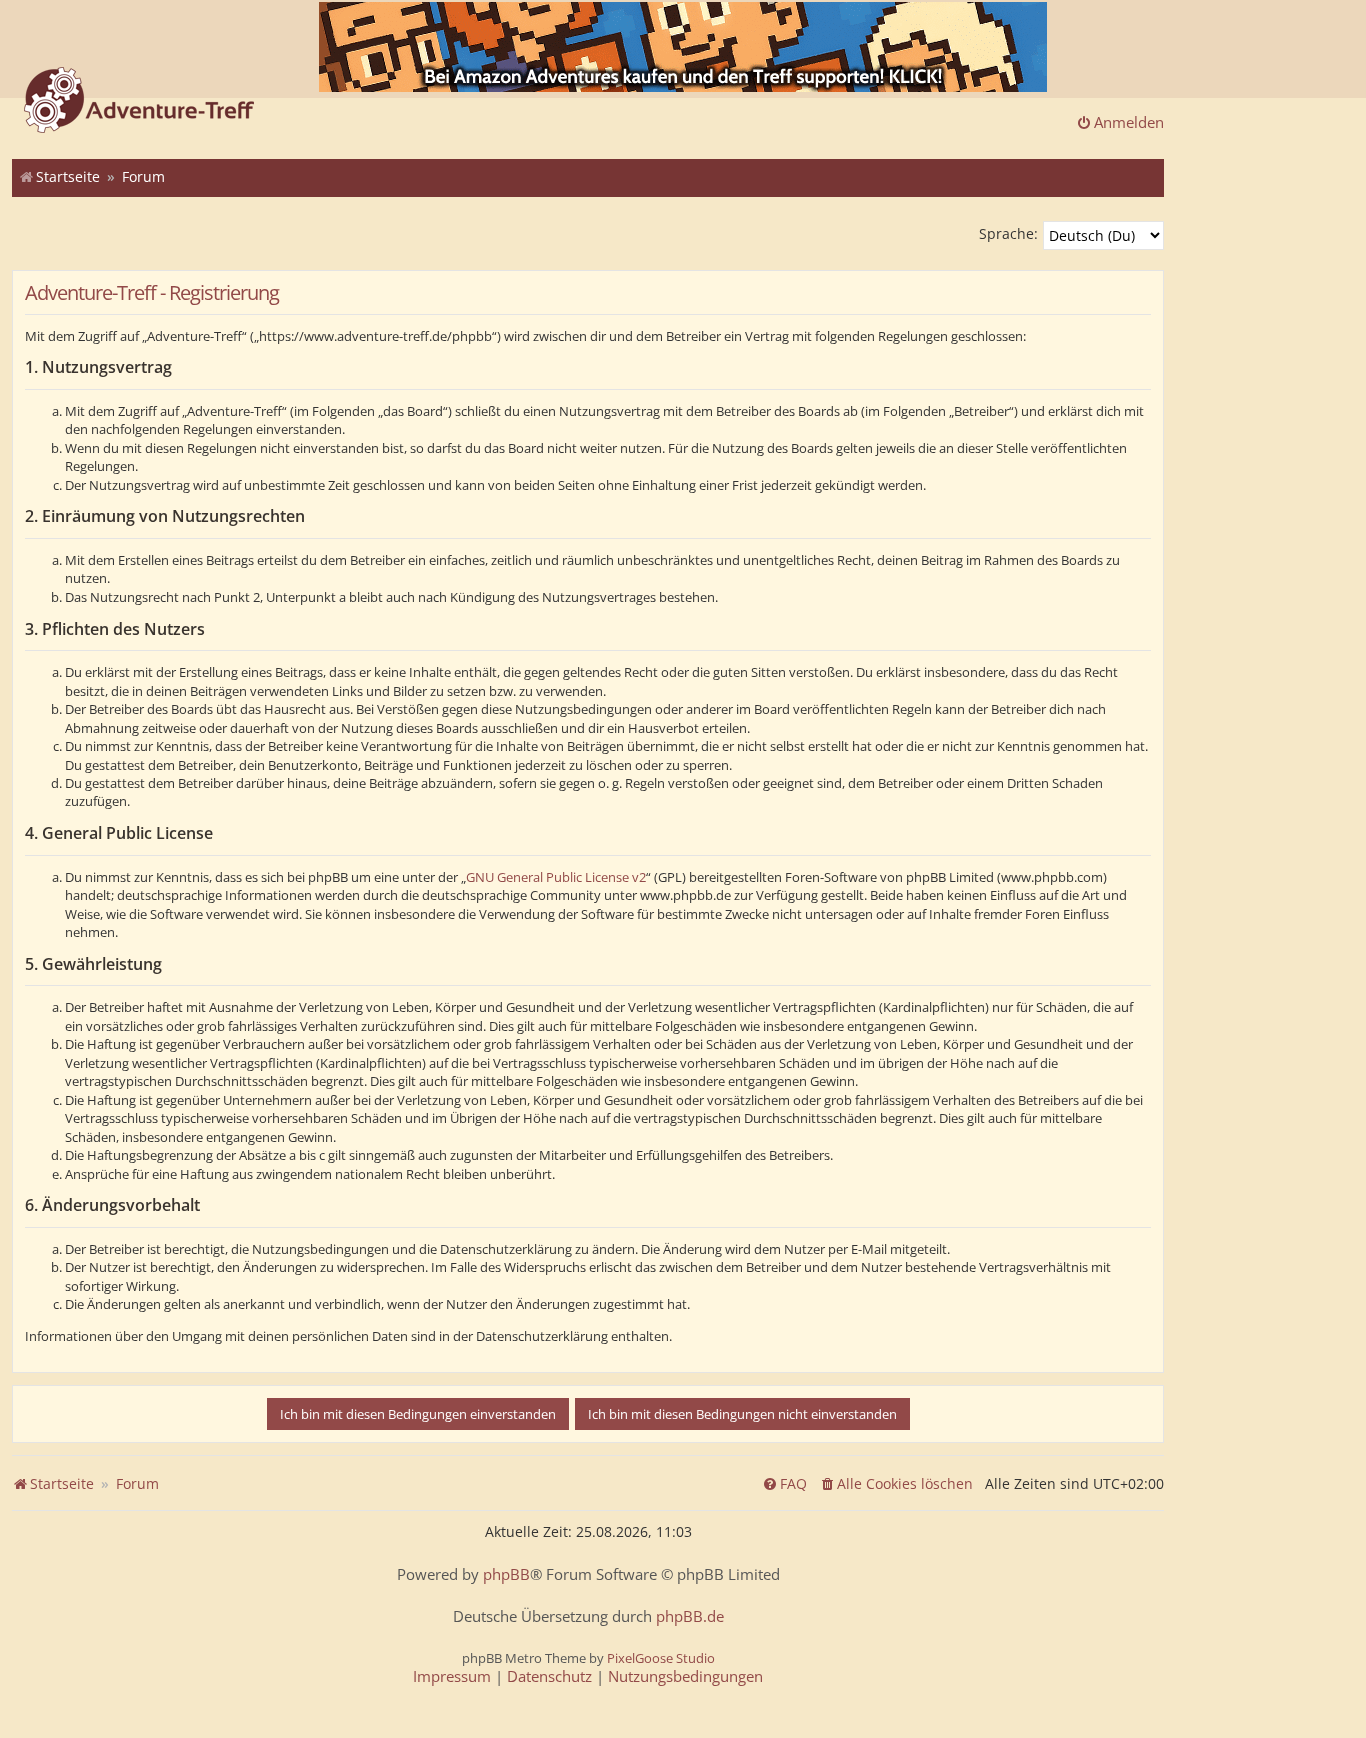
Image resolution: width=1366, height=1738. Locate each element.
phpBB (506, 1574)
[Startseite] (139, 102)
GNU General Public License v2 (556, 877)
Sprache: (1008, 233)
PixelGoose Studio (661, 1658)
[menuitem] (896, 1484)
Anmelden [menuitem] (1129, 122)
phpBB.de (690, 1616)
